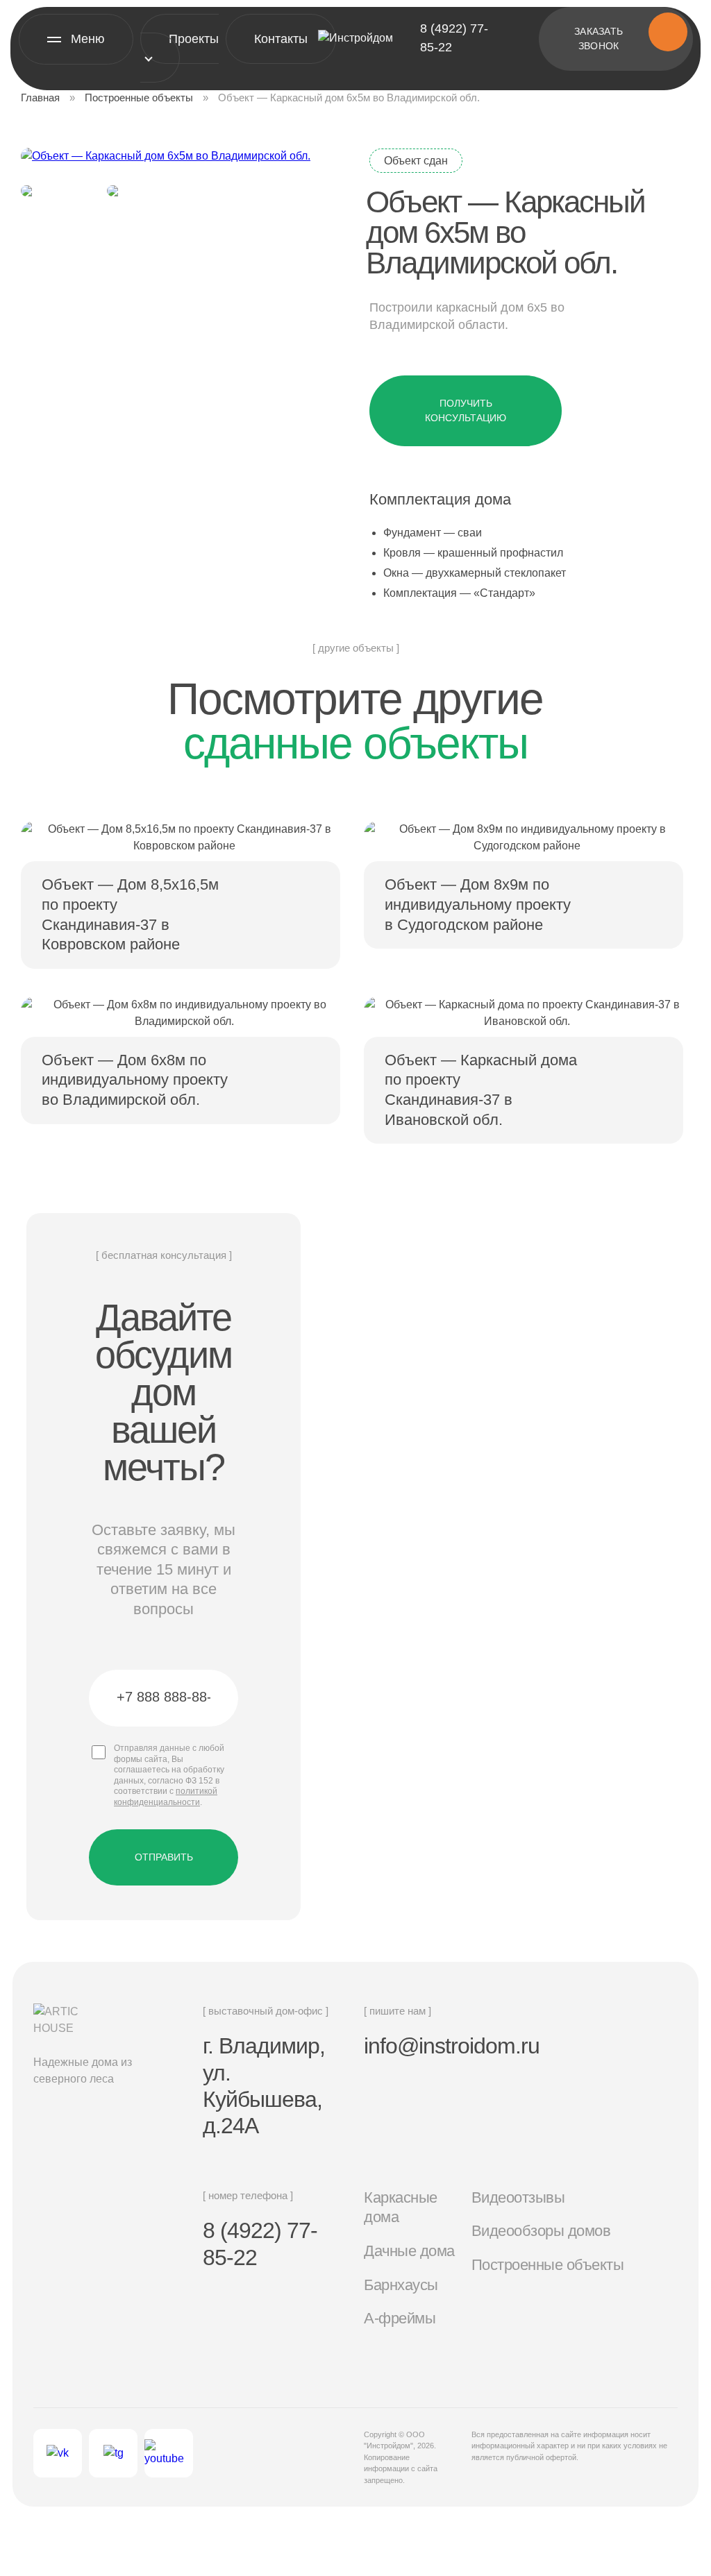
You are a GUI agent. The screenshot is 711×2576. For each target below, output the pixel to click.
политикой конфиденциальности (166, 1797)
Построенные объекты (139, 98)
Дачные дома (409, 2251)
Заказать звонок (599, 39)
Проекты (194, 39)
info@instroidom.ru (452, 2046)
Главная (40, 98)
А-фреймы (400, 2318)
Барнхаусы (401, 2285)
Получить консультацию (466, 410)
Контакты (281, 39)
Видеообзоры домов (541, 2231)
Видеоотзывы (518, 2197)
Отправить (164, 1857)
